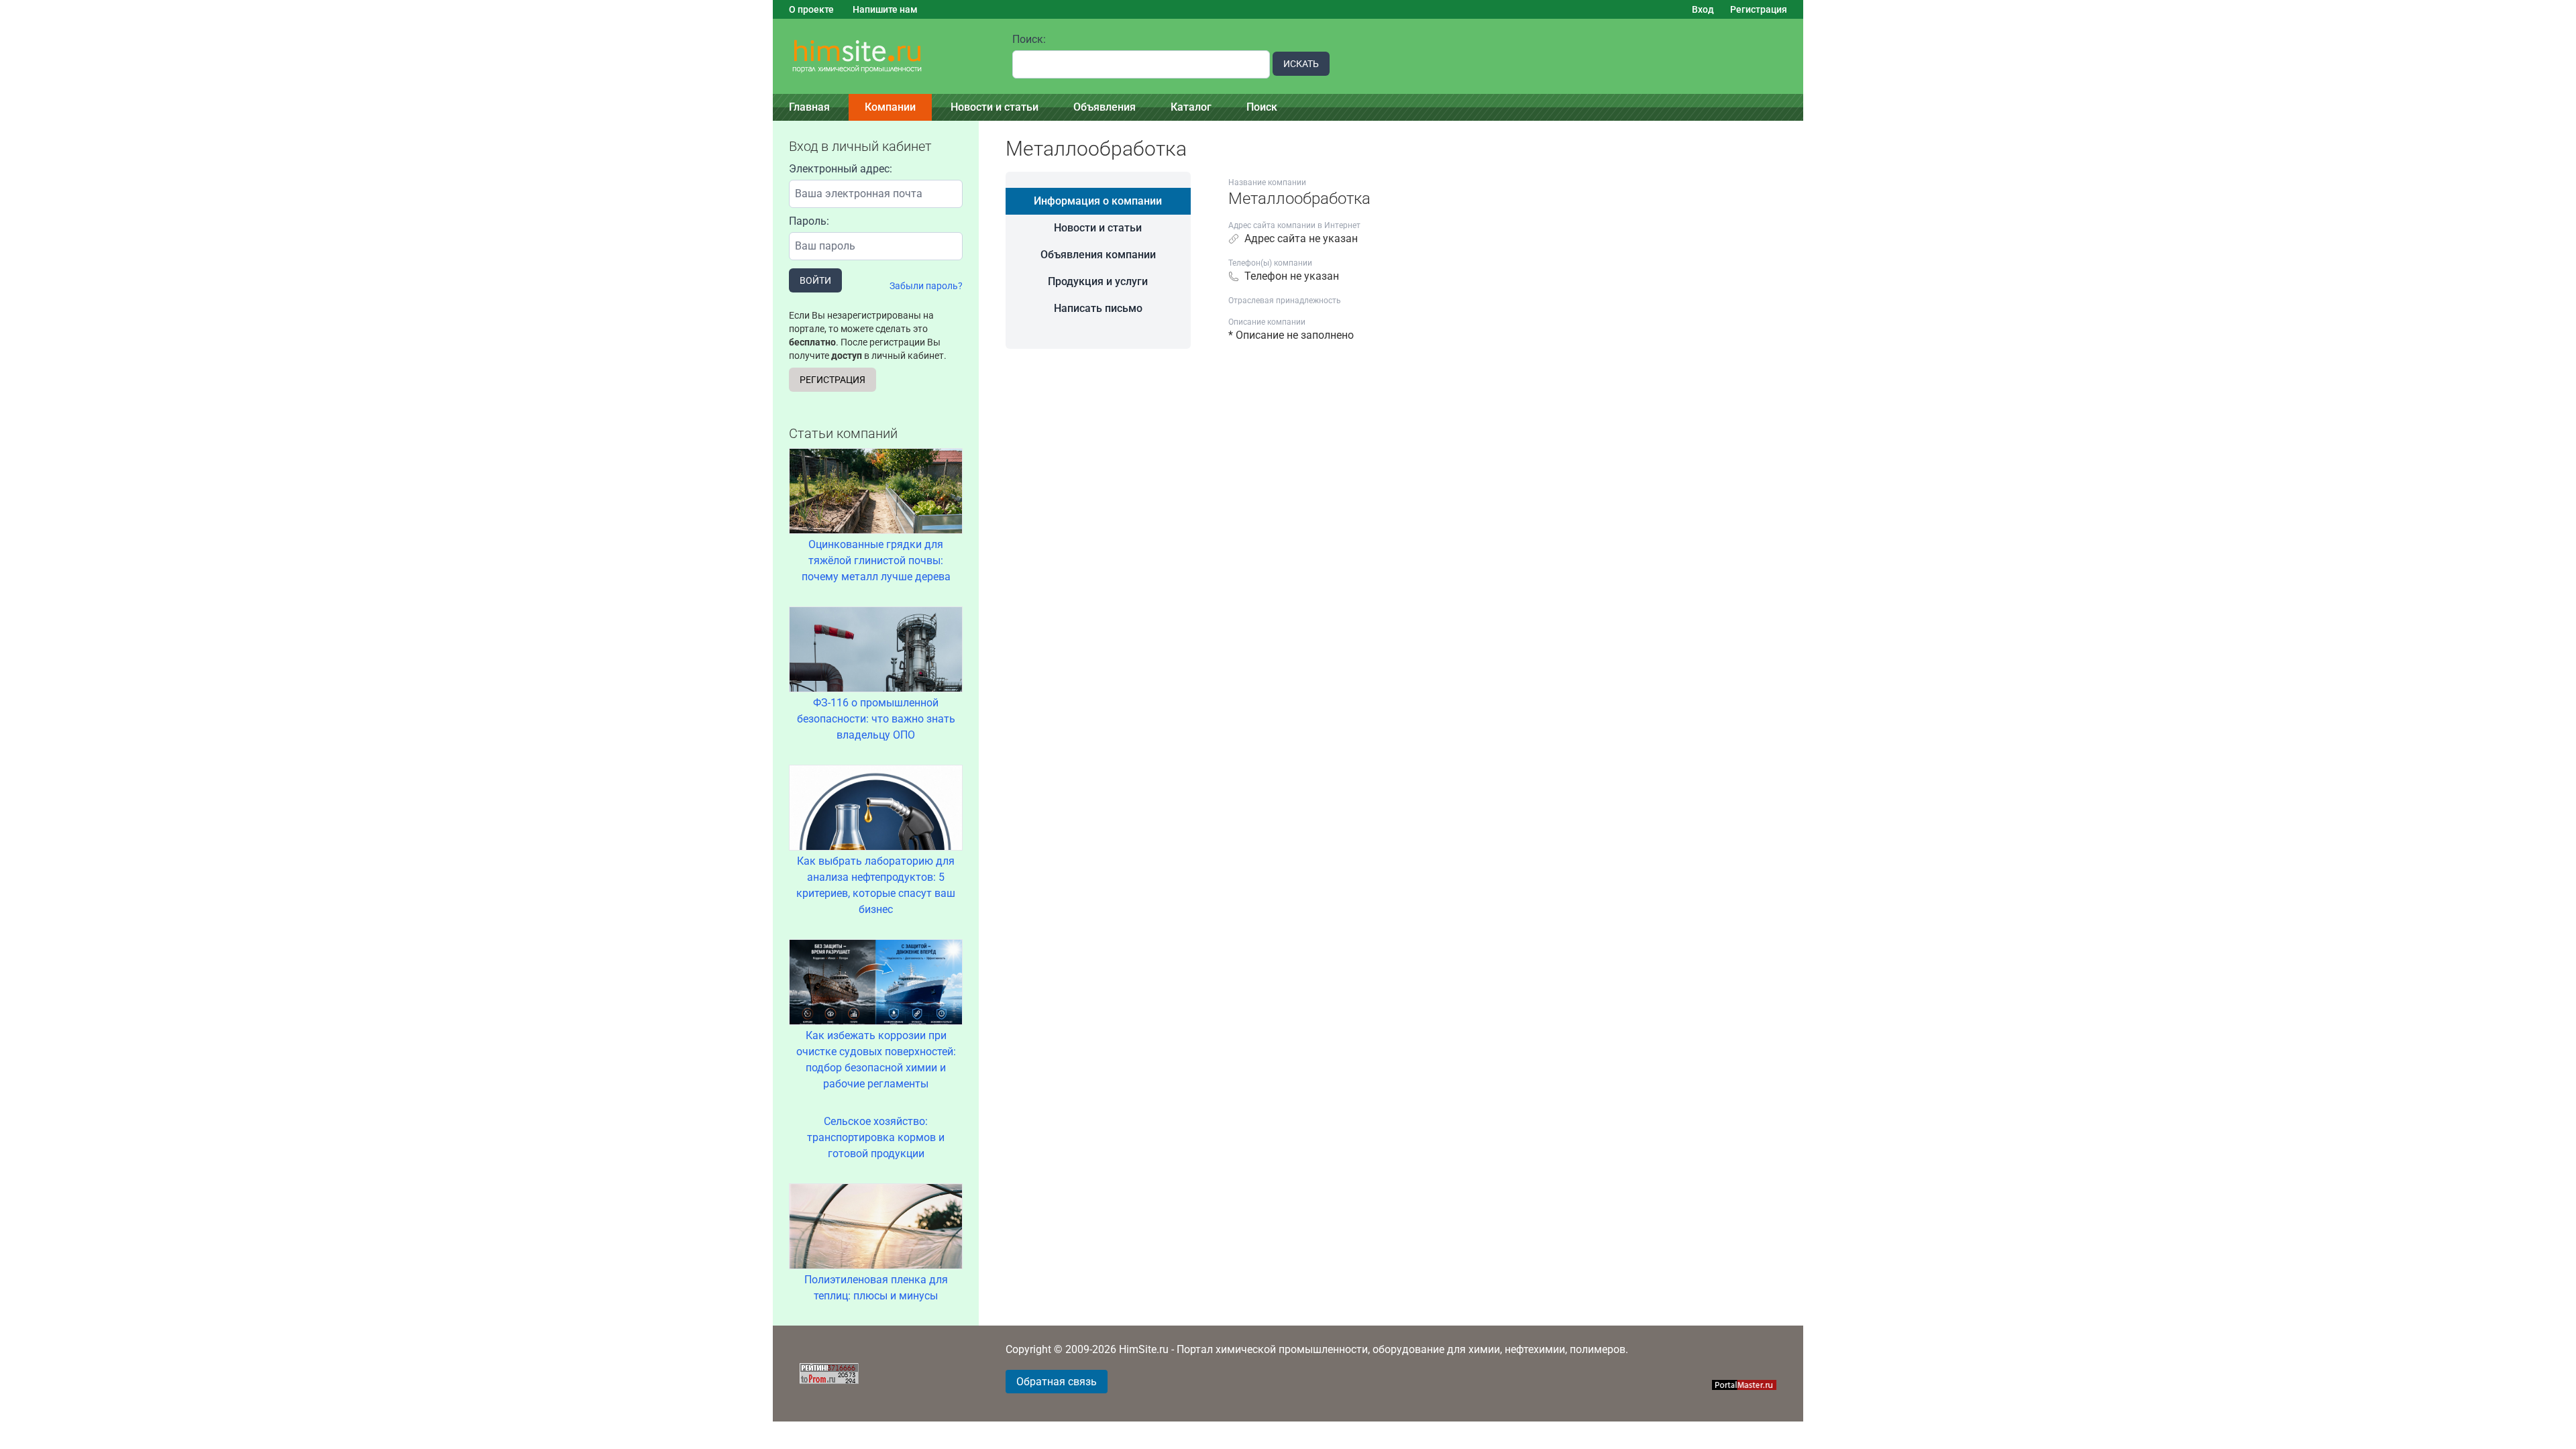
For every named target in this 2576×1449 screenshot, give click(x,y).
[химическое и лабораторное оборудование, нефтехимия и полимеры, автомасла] (884, 57)
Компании (890, 107)
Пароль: (809, 221)
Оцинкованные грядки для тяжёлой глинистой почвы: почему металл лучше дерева (876, 560)
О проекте (811, 9)
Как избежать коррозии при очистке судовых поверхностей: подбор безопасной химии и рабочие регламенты (876, 1060)
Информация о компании (1098, 201)
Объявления (1105, 107)
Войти (815, 280)
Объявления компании (1098, 255)
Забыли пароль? (926, 286)
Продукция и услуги (1098, 281)
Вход (1703, 9)
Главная (809, 107)
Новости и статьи (995, 107)
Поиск (1262, 107)
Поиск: (1029, 39)
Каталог (1191, 107)
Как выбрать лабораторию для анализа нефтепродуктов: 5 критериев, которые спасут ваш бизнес (876, 885)
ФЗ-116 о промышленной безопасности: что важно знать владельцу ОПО (876, 719)
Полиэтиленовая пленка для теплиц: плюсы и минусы (876, 1288)
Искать (1301, 64)
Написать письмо (1098, 308)
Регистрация (1759, 9)
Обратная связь (1057, 1382)
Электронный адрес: (841, 169)
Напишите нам (885, 9)
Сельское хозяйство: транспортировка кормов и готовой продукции (876, 1137)
